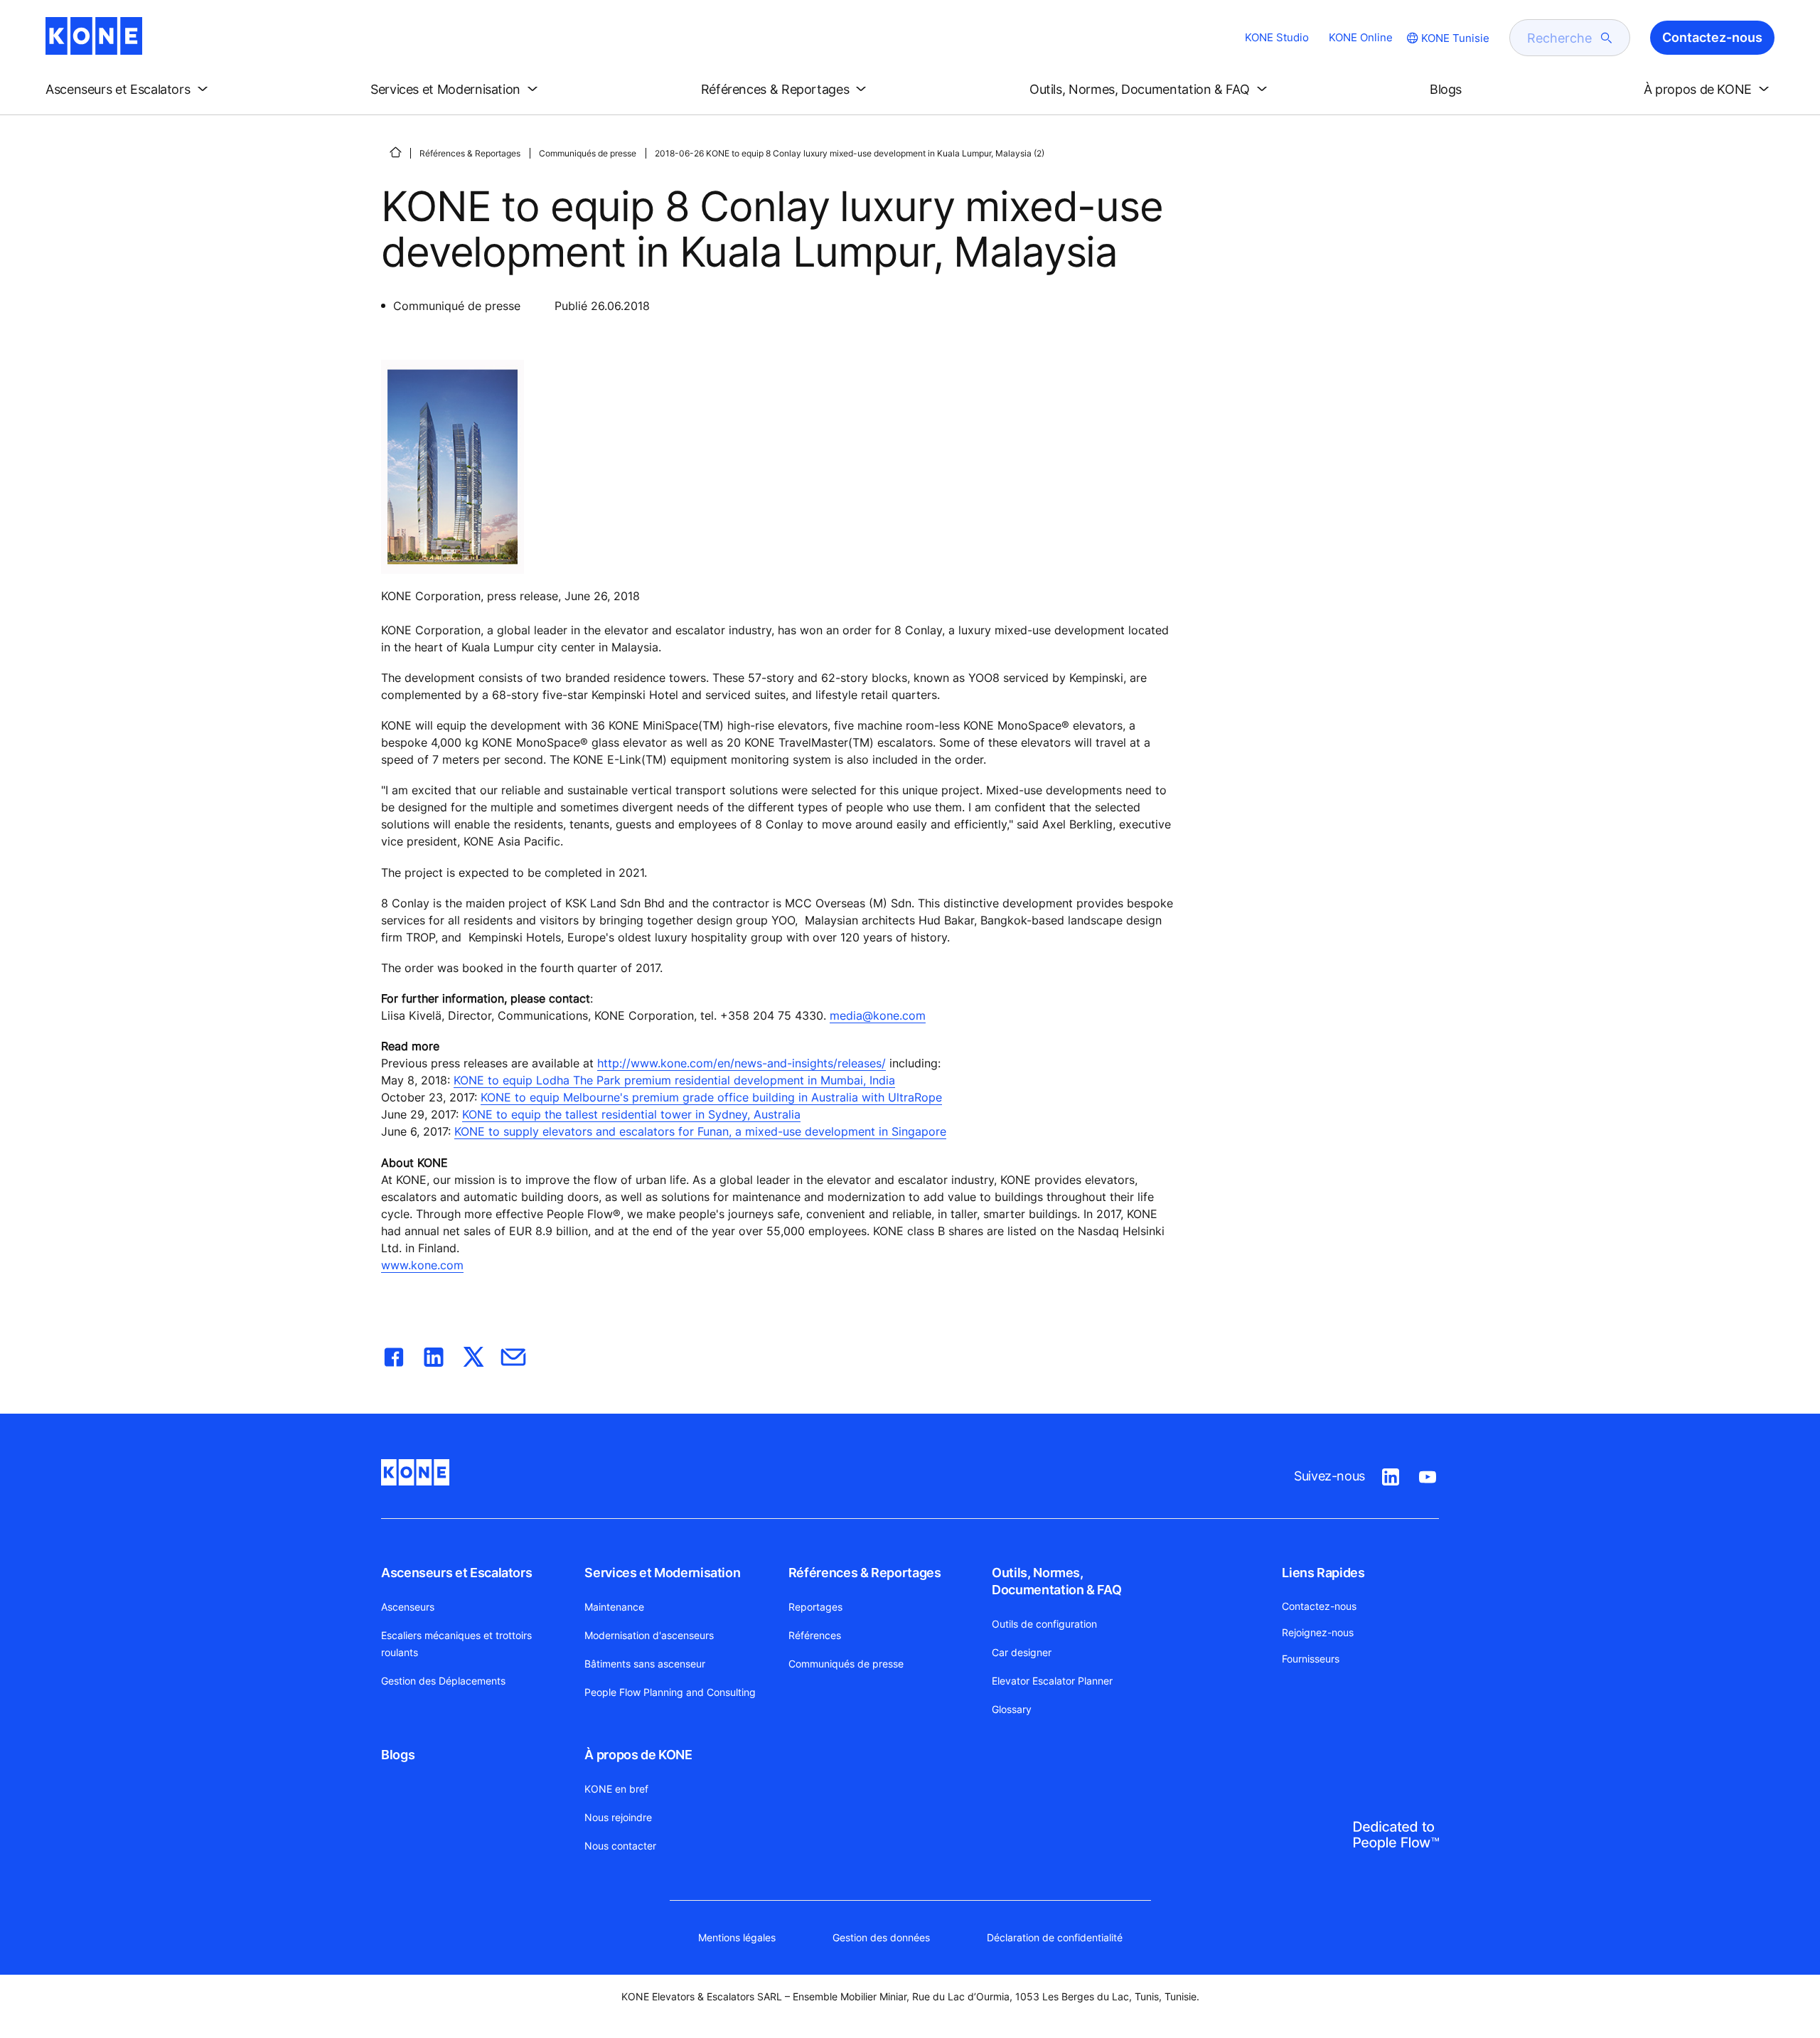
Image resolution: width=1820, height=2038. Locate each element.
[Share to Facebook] (394, 1354)
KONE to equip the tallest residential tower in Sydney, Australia (631, 1114)
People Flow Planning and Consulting (670, 1692)
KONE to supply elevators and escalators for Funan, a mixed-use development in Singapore (700, 1131)
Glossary (1012, 1709)
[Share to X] (473, 1354)
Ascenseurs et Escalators (456, 1573)
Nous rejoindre (618, 1817)
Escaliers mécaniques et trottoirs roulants (456, 1644)
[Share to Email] (513, 1354)
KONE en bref (616, 1789)
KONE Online (1361, 37)
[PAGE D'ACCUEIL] (395, 152)
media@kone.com (878, 1015)
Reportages (815, 1607)
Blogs (398, 1755)
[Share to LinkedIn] (434, 1354)
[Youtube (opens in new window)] (1428, 1474)
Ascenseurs (408, 1607)
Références (815, 1635)
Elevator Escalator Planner (1052, 1681)
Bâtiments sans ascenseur (645, 1664)
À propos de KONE (638, 1755)
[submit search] (1607, 38)
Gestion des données (881, 1937)
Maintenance (614, 1607)
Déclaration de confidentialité (1055, 1937)
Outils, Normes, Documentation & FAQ (1056, 1581)
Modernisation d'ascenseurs (649, 1635)
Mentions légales (737, 1937)
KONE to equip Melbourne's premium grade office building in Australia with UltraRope (711, 1097)
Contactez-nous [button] (1712, 37)
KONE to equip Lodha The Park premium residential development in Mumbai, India (674, 1080)
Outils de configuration (1044, 1624)
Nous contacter (620, 1846)
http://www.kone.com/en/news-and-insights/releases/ (742, 1063)
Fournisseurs (1311, 1659)
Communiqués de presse (588, 153)
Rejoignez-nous (1318, 1632)
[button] (129, 90)
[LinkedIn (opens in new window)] (1391, 1474)
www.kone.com (422, 1265)
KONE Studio (1277, 37)
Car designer (1022, 1652)
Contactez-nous (1319, 1606)
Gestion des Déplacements (443, 1681)
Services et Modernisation (662, 1573)
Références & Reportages (470, 153)
